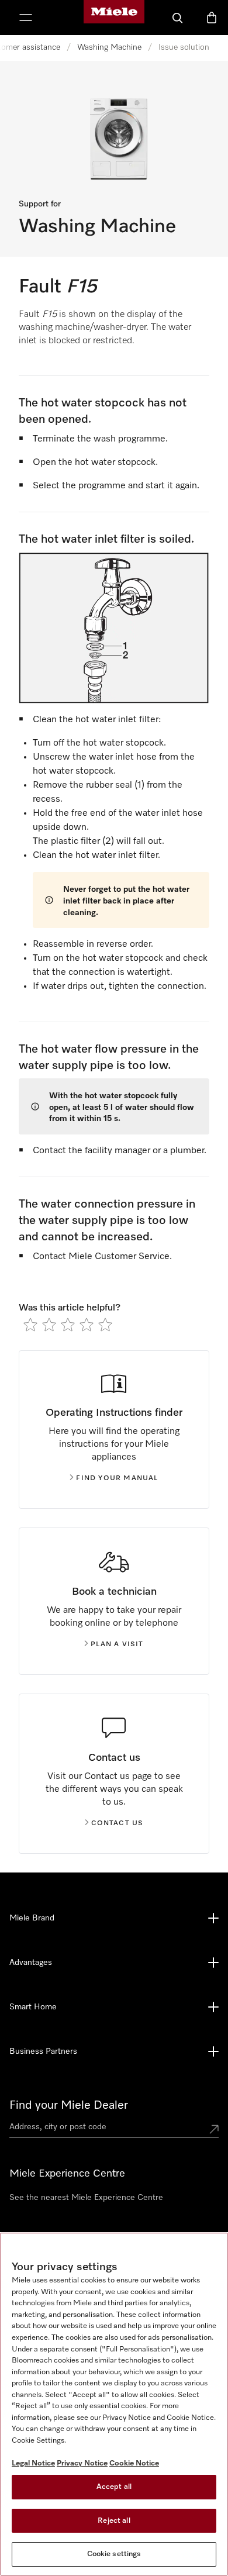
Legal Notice (33, 2463)
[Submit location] (214, 2129)
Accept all (114, 2487)
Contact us (118, 1823)
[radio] (30, 1325)
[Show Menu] (26, 18)
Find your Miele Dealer (69, 2105)
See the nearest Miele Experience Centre (86, 2198)
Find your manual (117, 1478)
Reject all (114, 2521)
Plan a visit (117, 1644)
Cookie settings (114, 2554)
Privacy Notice (82, 2463)
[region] (114, 2404)
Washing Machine (109, 47)
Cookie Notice (134, 2463)
